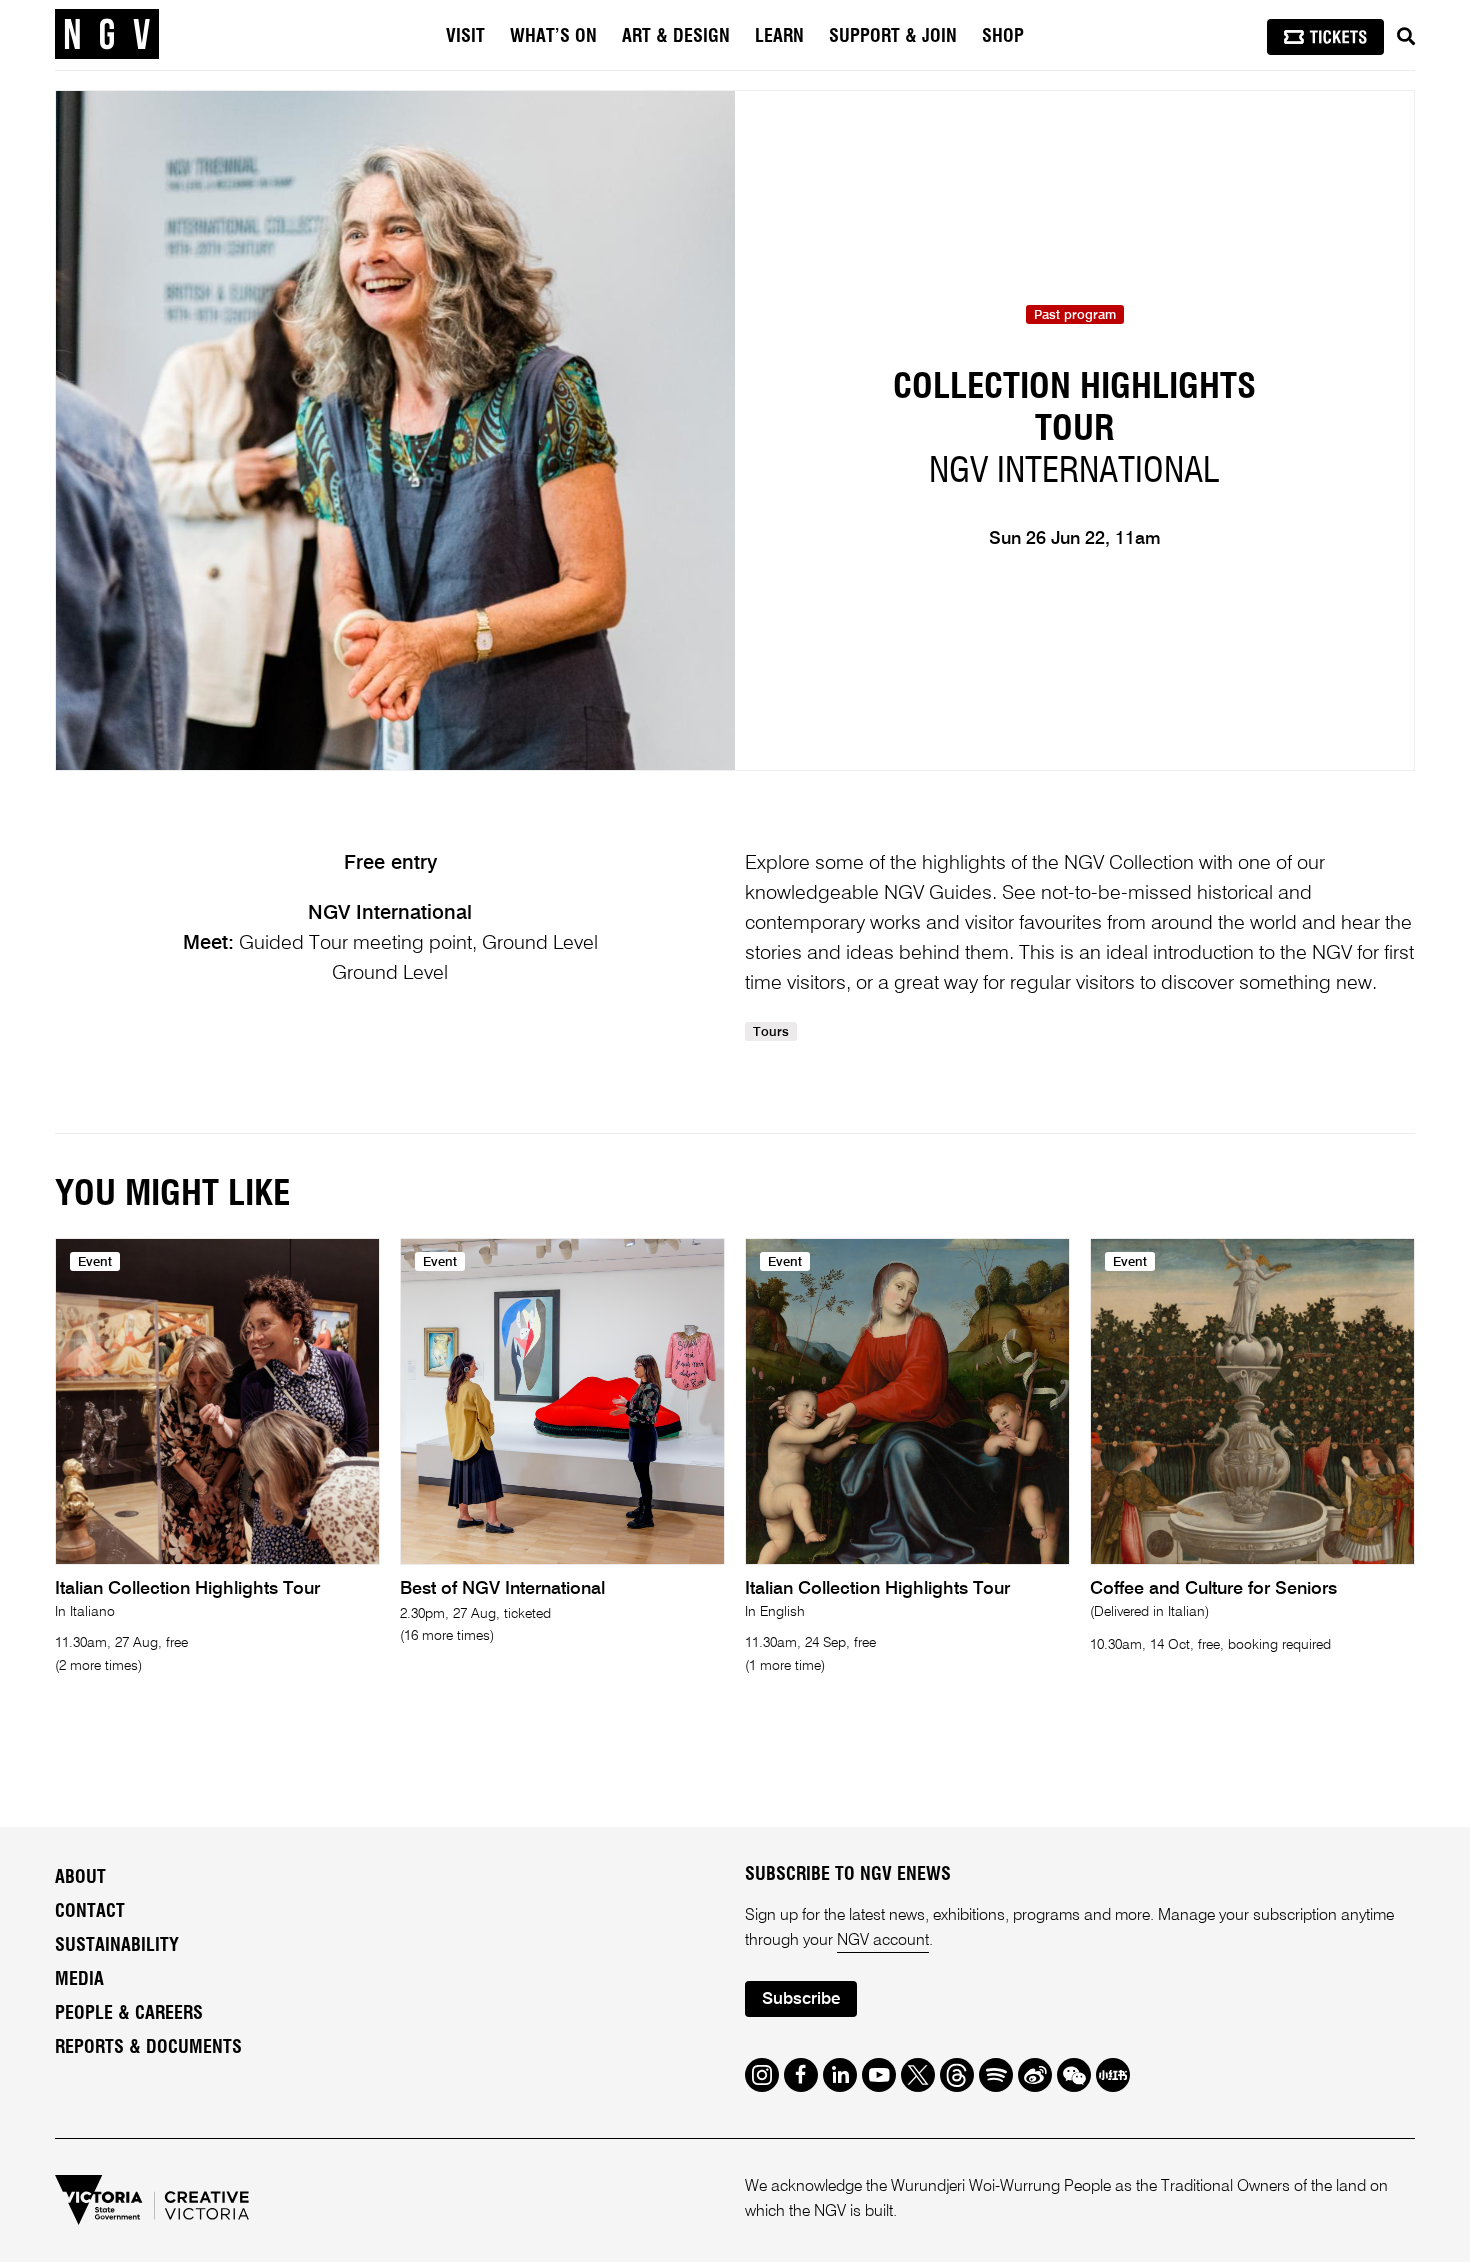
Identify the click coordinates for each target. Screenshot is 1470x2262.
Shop (1003, 37)
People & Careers (129, 2014)
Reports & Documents (148, 2048)
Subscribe (801, 1999)
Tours (771, 1032)
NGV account (883, 1941)
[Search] (1406, 37)
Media (79, 1980)
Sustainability (117, 1946)
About (80, 1878)
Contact (90, 1912)
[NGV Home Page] (107, 35)
